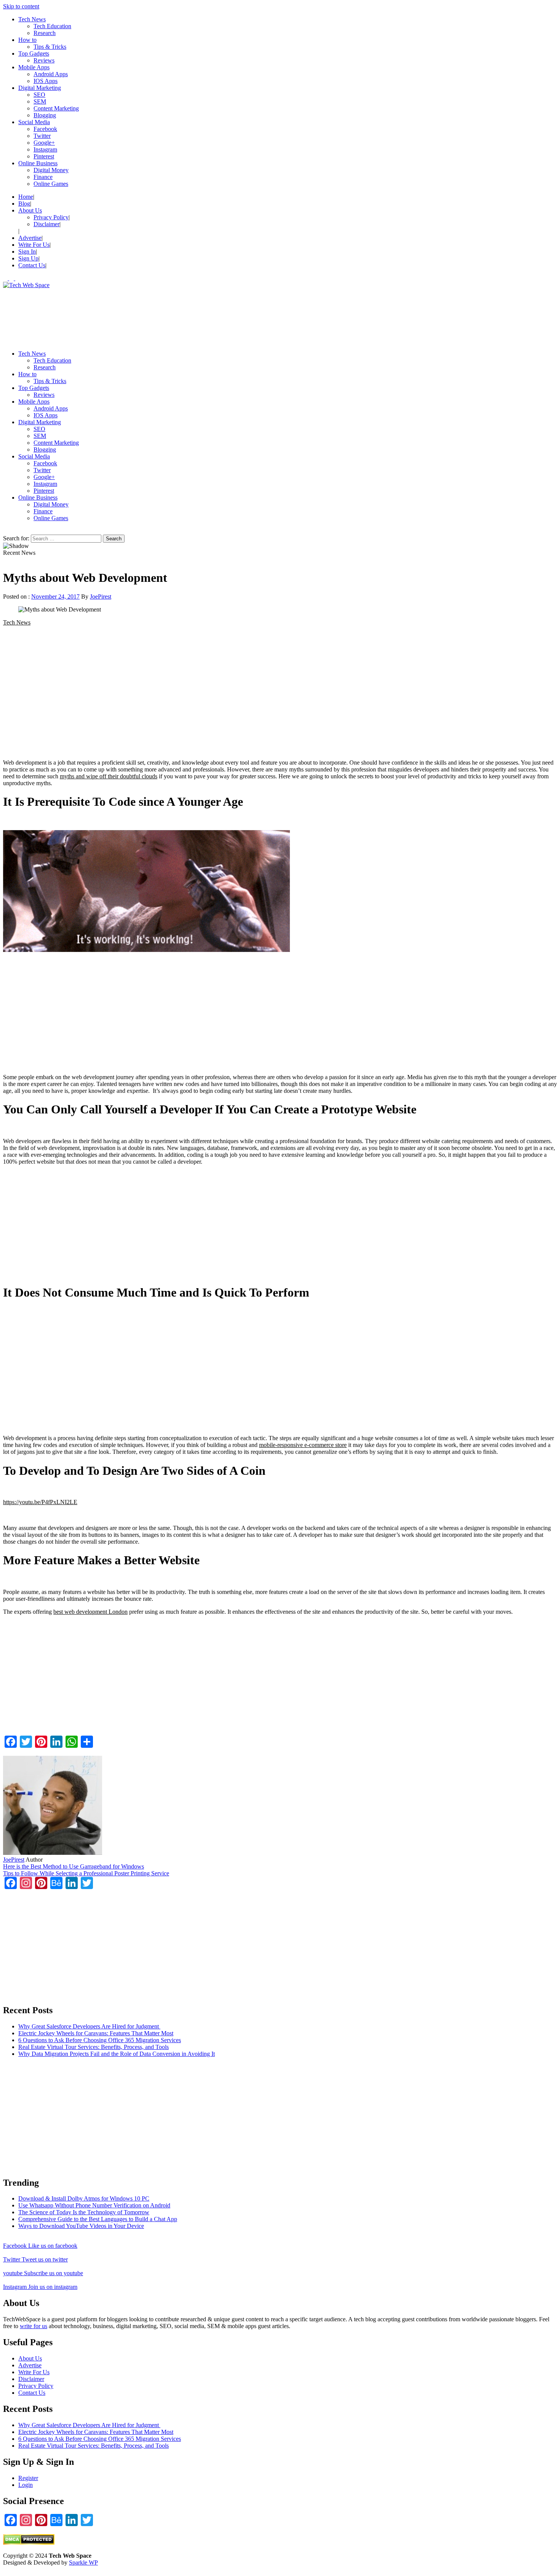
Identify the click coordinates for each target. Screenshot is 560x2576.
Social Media (34, 122)
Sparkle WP (83, 2562)
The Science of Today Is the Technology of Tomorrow (84, 2212)
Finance (43, 177)
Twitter (42, 136)
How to (27, 40)
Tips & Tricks (50, 47)
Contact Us (32, 265)
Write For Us (34, 245)
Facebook (45, 129)
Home (26, 197)
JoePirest (101, 596)
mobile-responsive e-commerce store (303, 1445)
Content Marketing (56, 108)
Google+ (44, 143)
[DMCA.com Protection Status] (29, 2543)
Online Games (51, 184)
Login (26, 2485)
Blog (24, 204)
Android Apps (51, 74)
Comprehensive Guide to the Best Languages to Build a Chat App (98, 2219)
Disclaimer (46, 224)
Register (28, 2478)
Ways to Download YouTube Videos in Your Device (81, 2226)
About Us (30, 210)
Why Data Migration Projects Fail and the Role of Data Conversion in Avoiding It (117, 2054)
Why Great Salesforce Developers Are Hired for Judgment (89, 2026)
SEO (39, 95)
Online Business (38, 163)
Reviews (44, 60)
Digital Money (51, 170)
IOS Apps (46, 81)
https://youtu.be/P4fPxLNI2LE (40, 1502)
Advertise (30, 238)
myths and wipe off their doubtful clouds (109, 776)
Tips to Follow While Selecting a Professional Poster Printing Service (86, 1873)
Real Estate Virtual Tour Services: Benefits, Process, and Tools (94, 2047)
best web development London (90, 1612)
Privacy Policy (51, 217)
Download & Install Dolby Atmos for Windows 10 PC (84, 2198)
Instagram (45, 149)
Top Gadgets (34, 54)
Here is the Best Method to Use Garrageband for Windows (74, 1866)
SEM (40, 101)
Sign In (27, 252)
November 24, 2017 (55, 596)
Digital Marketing (40, 88)
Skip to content (21, 6)
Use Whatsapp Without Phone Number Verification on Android (94, 2205)
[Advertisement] (232, 316)
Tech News (32, 19)
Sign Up (28, 258)
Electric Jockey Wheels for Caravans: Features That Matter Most (96, 2033)
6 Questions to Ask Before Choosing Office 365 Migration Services (100, 2040)
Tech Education (52, 26)
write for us (34, 2326)
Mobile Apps (34, 67)
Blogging (45, 115)
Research (45, 33)
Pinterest (44, 156)
